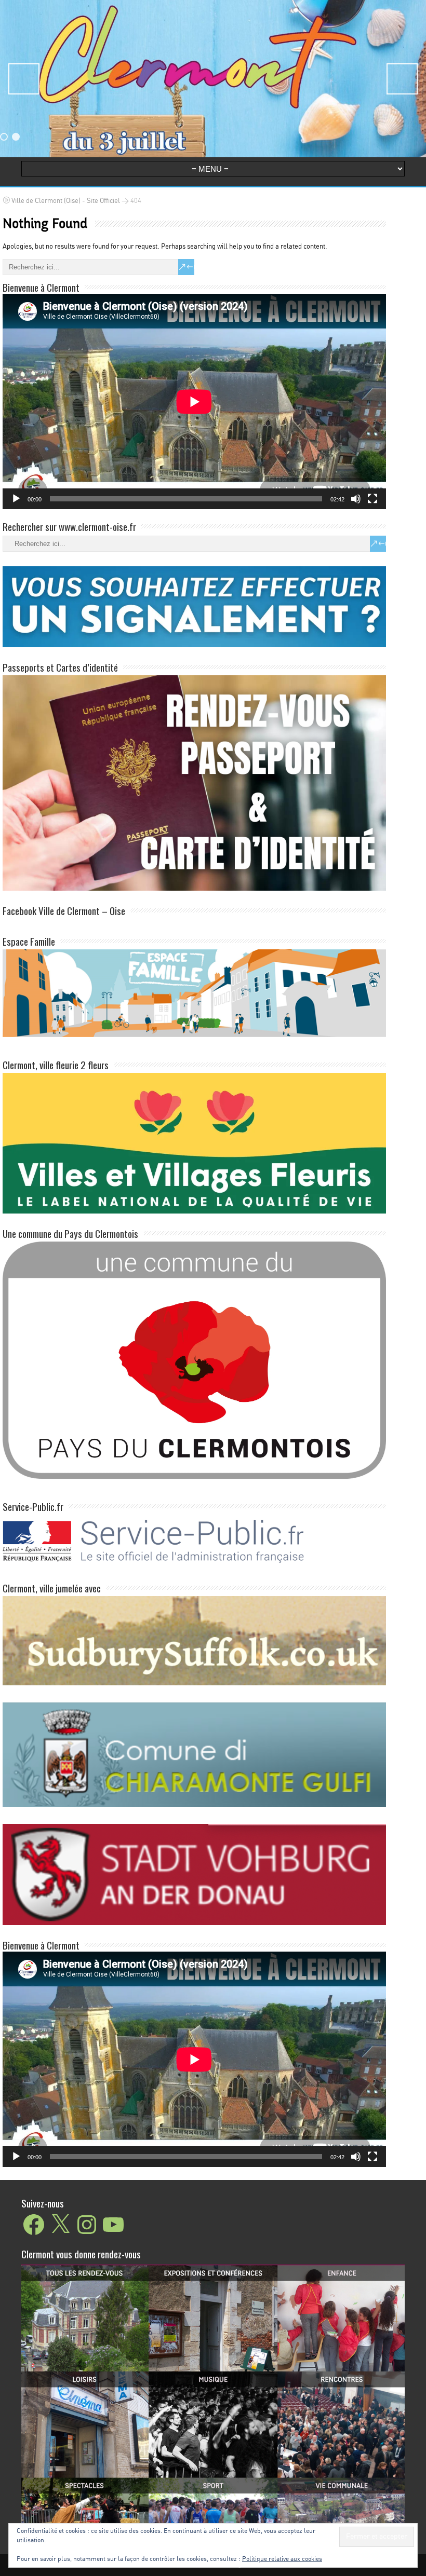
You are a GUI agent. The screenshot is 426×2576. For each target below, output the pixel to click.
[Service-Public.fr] (194, 1566)
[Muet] (356, 499)
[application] (194, 401)
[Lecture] (16, 499)
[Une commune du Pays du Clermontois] (194, 1359)
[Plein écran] (372, 499)
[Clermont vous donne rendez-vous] (213, 2395)
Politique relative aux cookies (282, 2559)
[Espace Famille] (194, 992)
